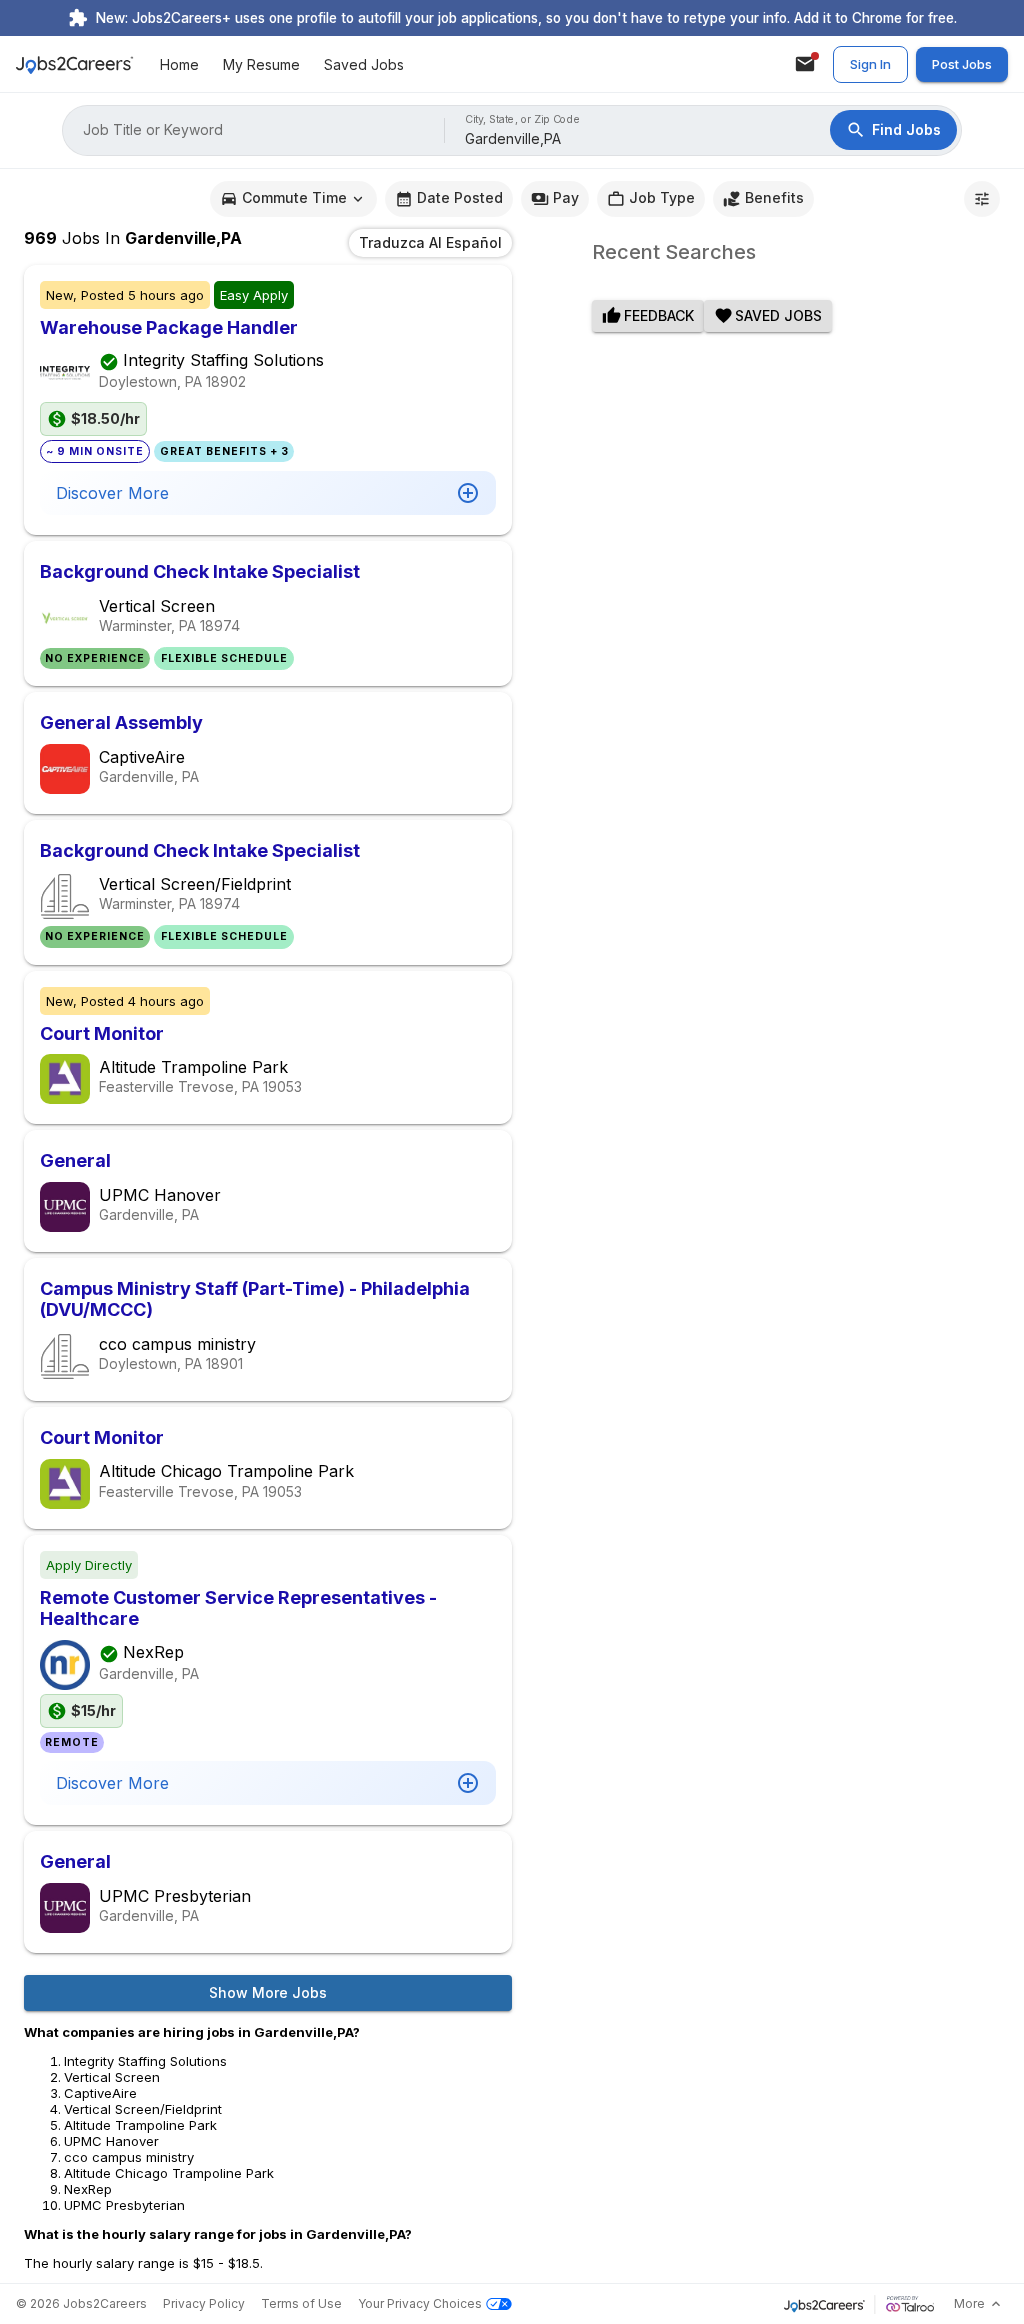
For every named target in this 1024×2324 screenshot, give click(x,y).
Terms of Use (301, 2303)
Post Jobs (962, 64)
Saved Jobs (364, 64)
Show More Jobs (268, 1992)
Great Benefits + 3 (224, 451)
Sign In (870, 64)
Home (179, 64)
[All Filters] (982, 199)
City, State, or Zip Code (523, 119)
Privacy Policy (204, 2303)
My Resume (261, 64)
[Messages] (805, 64)
